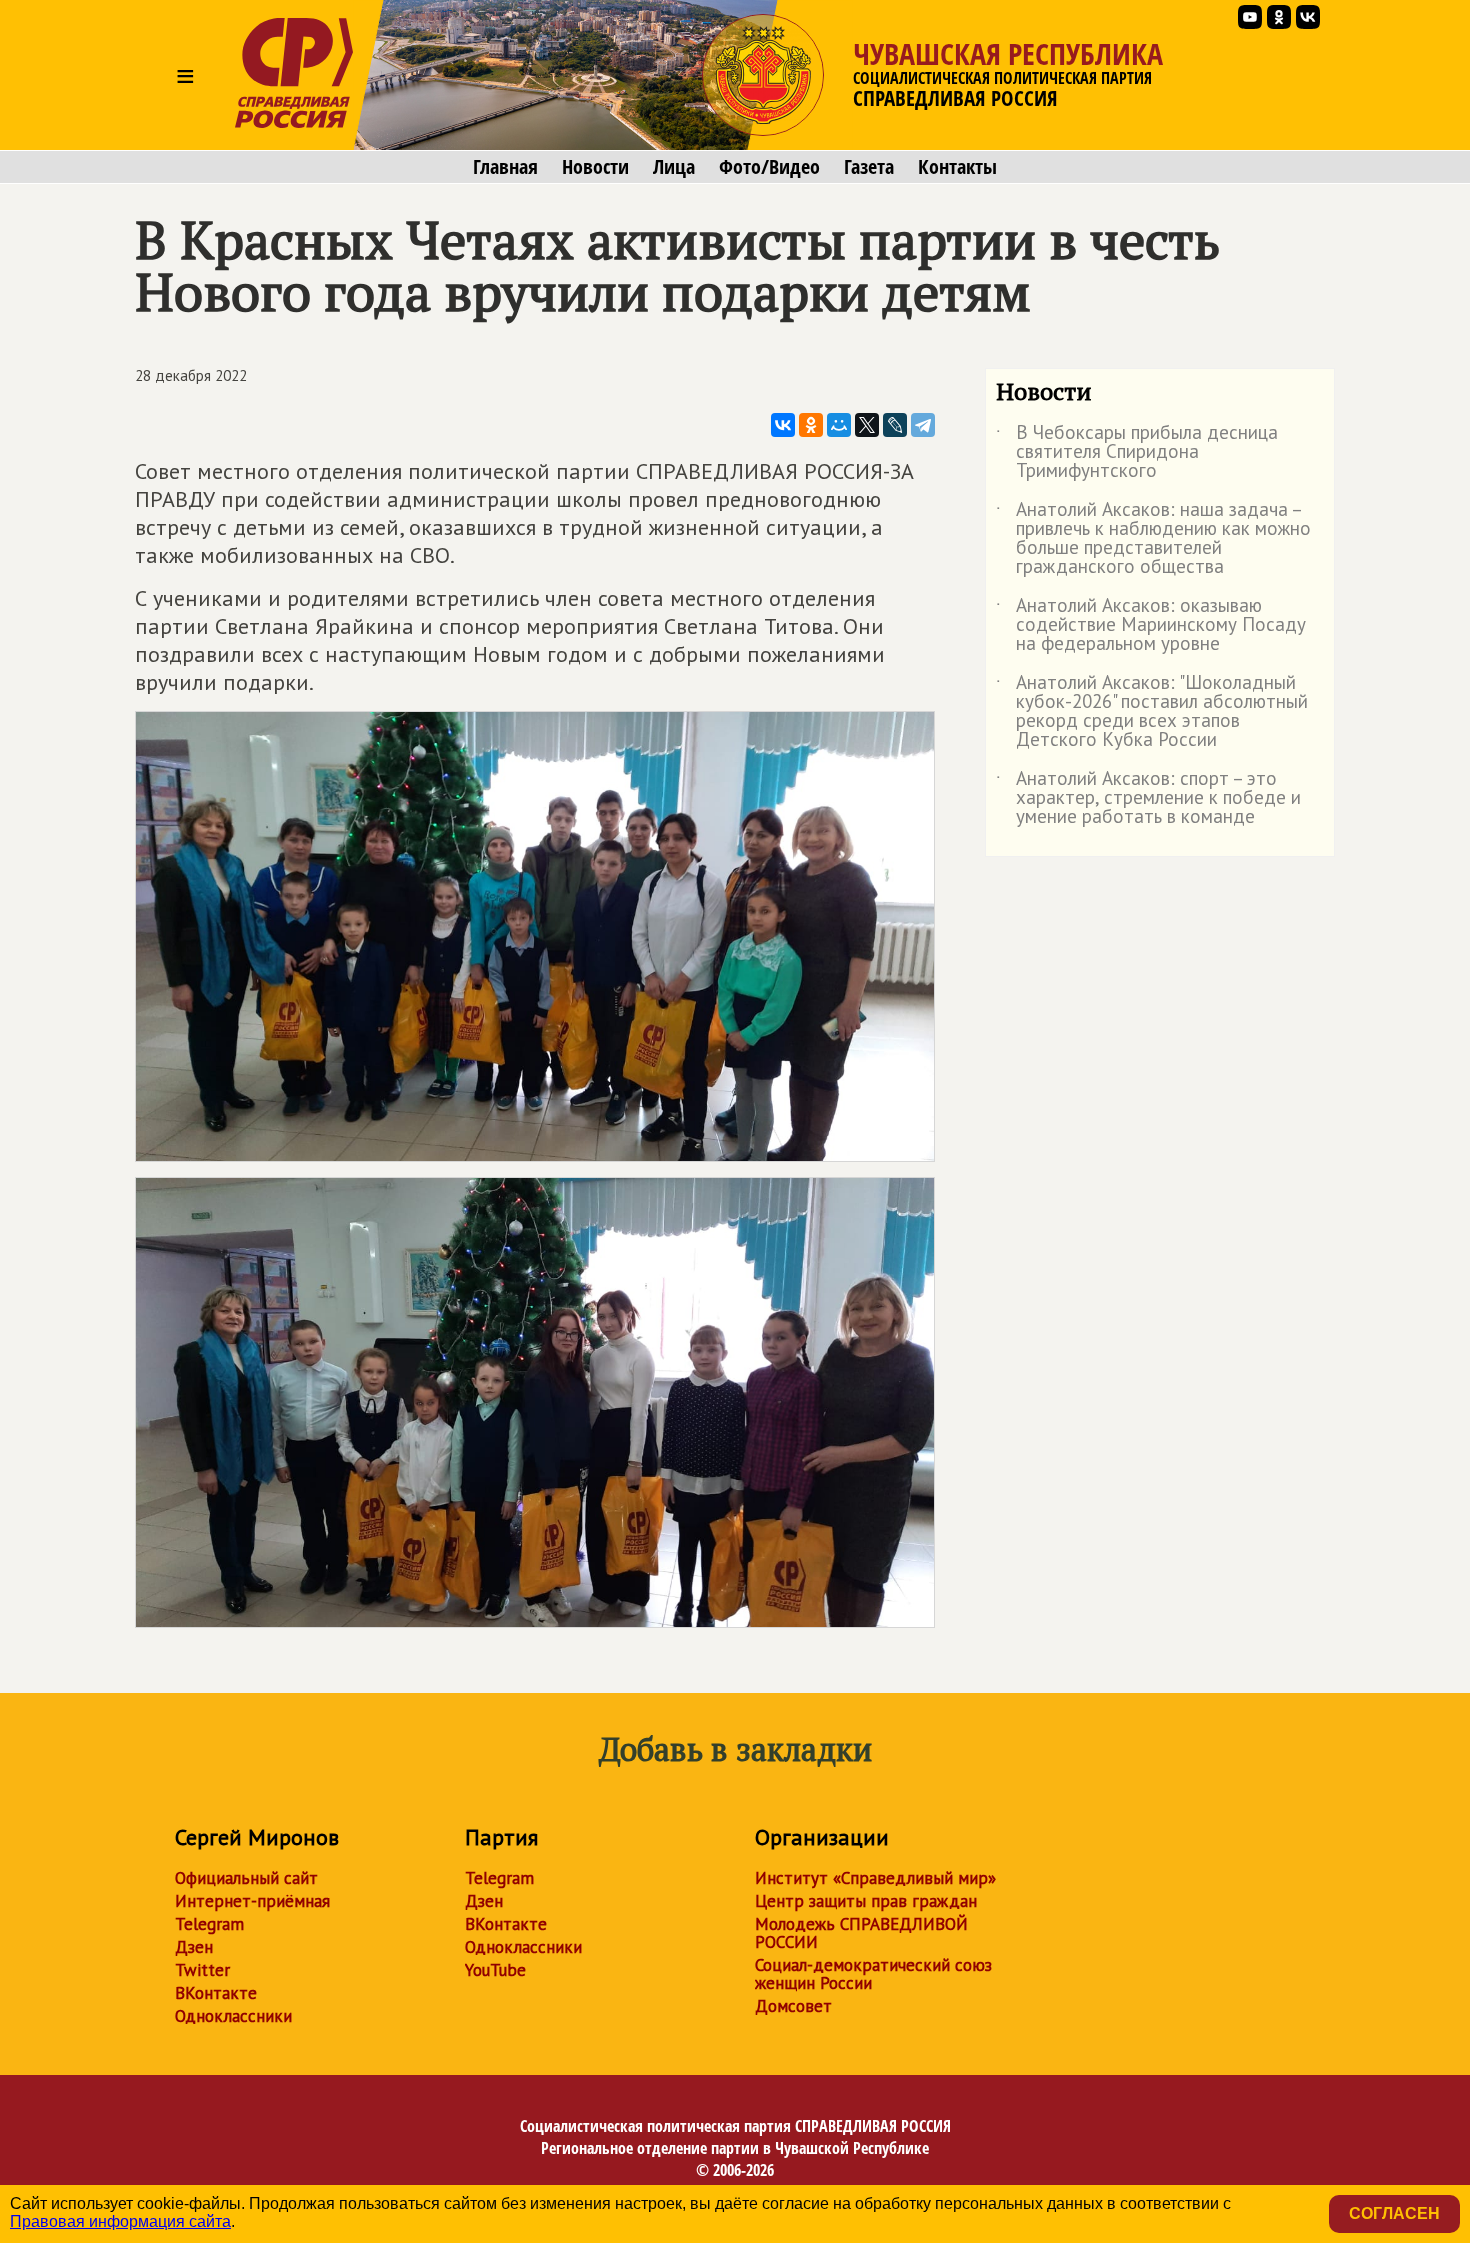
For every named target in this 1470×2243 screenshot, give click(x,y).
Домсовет (793, 2006)
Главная (505, 167)
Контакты (957, 167)
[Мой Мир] (839, 425)
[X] (867, 425)
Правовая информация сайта (120, 2221)
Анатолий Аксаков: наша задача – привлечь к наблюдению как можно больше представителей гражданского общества (1153, 539)
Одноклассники (233, 2016)
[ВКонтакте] (783, 425)
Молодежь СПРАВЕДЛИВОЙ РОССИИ (861, 1933)
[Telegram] (923, 425)
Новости (595, 167)
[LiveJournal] (895, 425)
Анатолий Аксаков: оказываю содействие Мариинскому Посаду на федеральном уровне (1151, 625)
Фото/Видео (769, 167)
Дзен (194, 1947)
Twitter (202, 1970)
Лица (674, 167)
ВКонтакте (216, 1993)
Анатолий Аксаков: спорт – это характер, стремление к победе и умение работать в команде (1148, 798)
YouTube (495, 1970)
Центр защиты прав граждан (866, 1901)
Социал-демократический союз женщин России (873, 1974)
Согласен (1394, 2213)
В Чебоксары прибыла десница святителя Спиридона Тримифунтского (1137, 452)
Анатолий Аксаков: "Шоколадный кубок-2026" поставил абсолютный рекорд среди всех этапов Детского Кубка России (1152, 712)
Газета (869, 167)
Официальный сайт (246, 1878)
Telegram (209, 1924)
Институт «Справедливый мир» (875, 1878)
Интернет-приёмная (252, 1901)
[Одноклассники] (811, 425)
